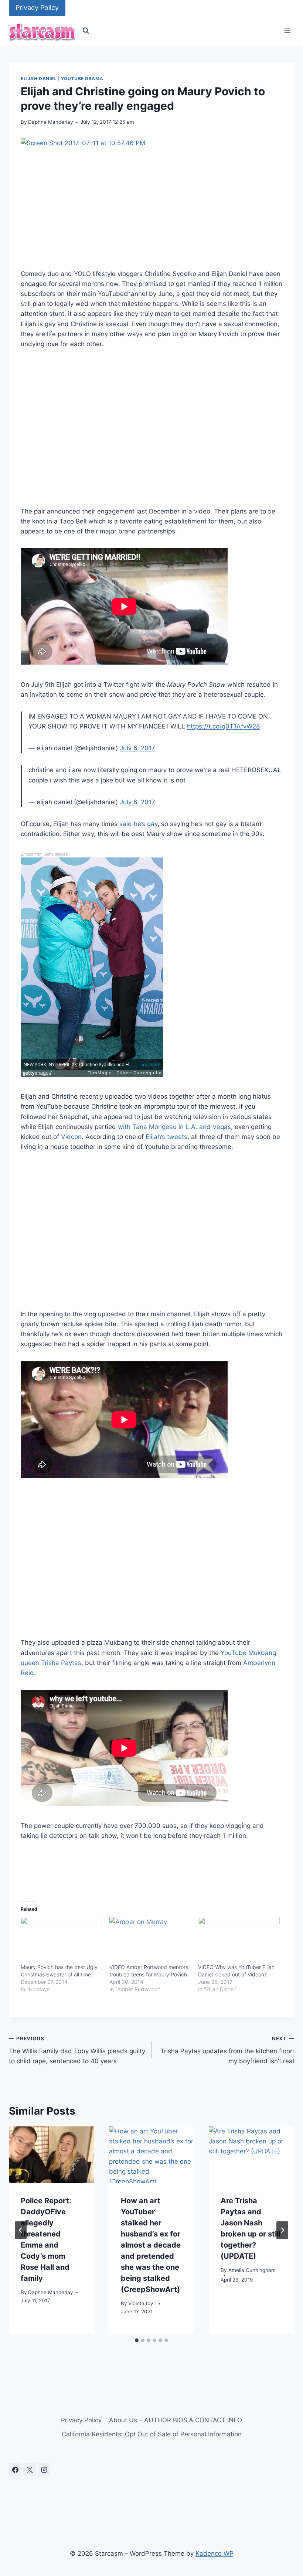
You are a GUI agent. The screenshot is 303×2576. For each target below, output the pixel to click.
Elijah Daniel (39, 79)
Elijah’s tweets (166, 1137)
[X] (30, 2470)
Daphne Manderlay (51, 122)
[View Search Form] (86, 31)
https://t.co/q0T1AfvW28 (223, 726)
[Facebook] (15, 2470)
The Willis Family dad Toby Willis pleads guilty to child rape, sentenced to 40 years (77, 2050)
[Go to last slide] (21, 2230)
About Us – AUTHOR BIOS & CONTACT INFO (176, 2420)
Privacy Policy (37, 8)
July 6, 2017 (137, 748)
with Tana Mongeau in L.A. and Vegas (174, 1127)
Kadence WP (215, 2553)
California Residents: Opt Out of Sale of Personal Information (152, 2434)
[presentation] (52, 2155)
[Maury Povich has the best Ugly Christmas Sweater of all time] (61, 1940)
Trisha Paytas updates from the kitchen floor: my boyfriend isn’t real (227, 2050)
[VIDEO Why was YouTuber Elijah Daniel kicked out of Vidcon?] (239, 1940)
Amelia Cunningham (252, 2270)
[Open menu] (287, 31)
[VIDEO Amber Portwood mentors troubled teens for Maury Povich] (150, 1940)
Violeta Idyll (142, 2303)
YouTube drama (82, 79)
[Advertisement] (151, 433)
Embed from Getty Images (44, 854)
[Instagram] (44, 2470)
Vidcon (71, 1137)
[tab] (137, 2340)
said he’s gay (138, 824)
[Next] (282, 2230)
